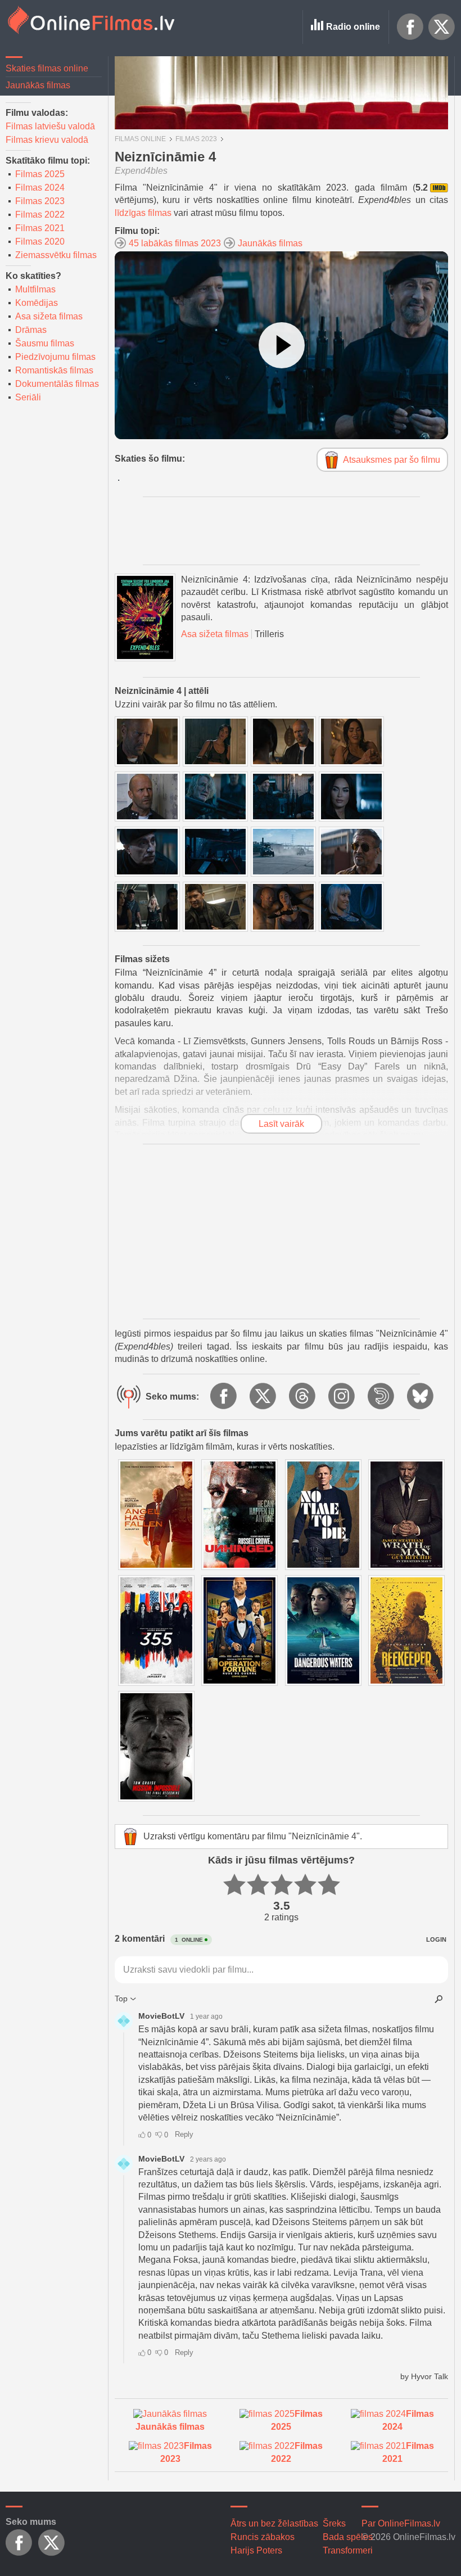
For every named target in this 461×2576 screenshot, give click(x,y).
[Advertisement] (281, 1231)
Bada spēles (348, 2537)
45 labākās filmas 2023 (175, 243)
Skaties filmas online (47, 68)
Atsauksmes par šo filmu (392, 460)
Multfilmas (35, 289)
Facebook (410, 27)
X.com (442, 27)
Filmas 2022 (40, 215)
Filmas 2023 (40, 201)
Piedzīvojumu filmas (55, 357)
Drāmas (31, 330)
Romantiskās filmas (54, 370)
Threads (303, 1397)
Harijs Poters (256, 2550)
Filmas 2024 (40, 188)
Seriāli (28, 397)
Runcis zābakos (263, 2537)
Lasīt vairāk (281, 1124)
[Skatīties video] (282, 345)
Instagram (342, 1397)
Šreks (334, 2523)
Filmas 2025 (40, 174)
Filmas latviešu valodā (50, 126)
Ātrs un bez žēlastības (274, 2523)
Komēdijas (37, 303)
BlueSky (421, 1397)
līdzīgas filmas (143, 213)
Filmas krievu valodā (47, 140)
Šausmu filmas (45, 343)
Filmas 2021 (40, 228)
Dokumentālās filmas (57, 384)
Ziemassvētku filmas (56, 255)
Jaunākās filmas (38, 85)
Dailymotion (382, 1397)
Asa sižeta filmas (49, 316)
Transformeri (348, 2550)
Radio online (353, 27)
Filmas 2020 (40, 242)
